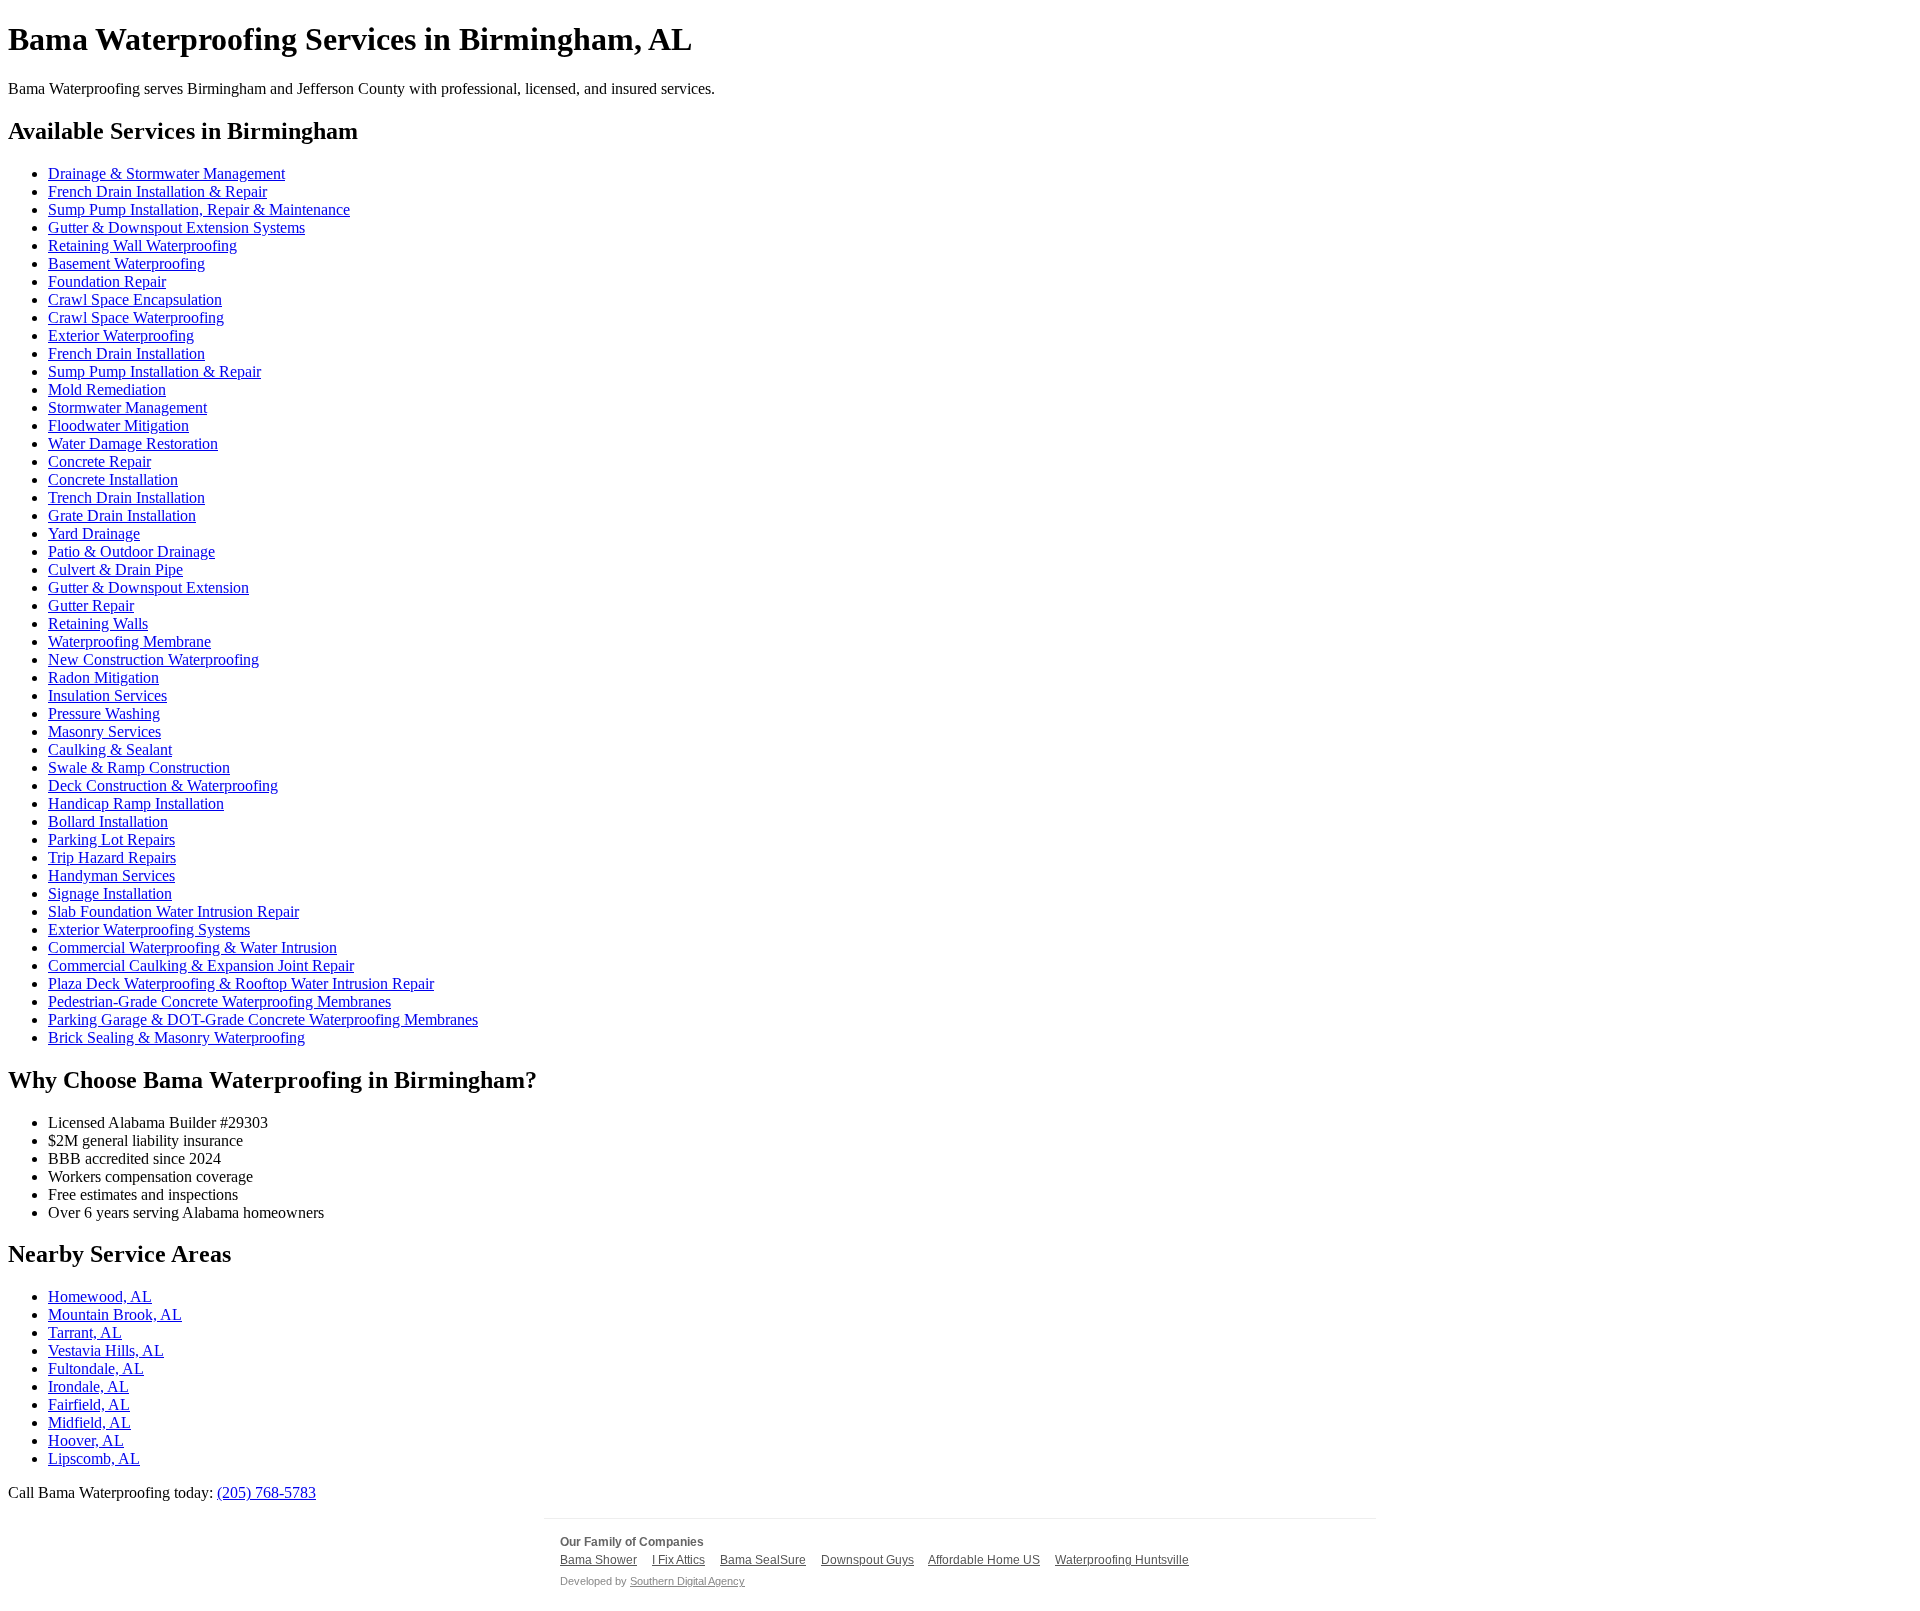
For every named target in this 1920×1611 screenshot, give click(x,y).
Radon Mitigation (103, 677)
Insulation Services (107, 695)
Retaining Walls (98, 623)
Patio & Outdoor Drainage (131, 551)
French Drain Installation (126, 353)
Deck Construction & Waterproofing (163, 785)
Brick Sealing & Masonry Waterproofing (176, 1037)
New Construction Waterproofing (153, 659)
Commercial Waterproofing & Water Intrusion (192, 947)
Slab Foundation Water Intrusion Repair (173, 911)
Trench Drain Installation (126, 497)
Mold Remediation (107, 389)
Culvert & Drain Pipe (115, 569)
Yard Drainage (94, 533)
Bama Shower (598, 1560)
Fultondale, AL (96, 1368)
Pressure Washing (104, 713)
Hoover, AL (86, 1440)
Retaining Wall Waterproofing (142, 245)
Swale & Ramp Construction (139, 767)
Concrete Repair (99, 461)
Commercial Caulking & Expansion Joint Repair (201, 965)
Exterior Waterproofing (121, 335)
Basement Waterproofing (126, 263)
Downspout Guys (867, 1560)
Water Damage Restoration (133, 443)
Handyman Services (111, 875)
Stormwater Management (127, 407)
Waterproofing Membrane (129, 641)
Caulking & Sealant (110, 749)
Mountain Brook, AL (115, 1314)
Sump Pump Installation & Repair (154, 371)
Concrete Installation (113, 479)
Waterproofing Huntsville (1122, 1560)
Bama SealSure (763, 1560)
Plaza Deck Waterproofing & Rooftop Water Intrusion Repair (241, 983)
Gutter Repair (91, 605)
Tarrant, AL (85, 1332)
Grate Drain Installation (122, 515)
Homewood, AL (100, 1296)
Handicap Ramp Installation (136, 803)
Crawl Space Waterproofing (136, 317)
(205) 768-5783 (266, 1492)
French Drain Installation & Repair (157, 191)
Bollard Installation (108, 821)
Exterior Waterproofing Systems (149, 929)
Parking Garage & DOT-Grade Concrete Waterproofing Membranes (263, 1019)
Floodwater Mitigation (118, 425)
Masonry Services (104, 731)
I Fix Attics (678, 1560)
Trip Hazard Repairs (112, 857)
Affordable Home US (984, 1560)
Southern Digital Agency (687, 1581)
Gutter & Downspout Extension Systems (176, 227)
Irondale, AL (88, 1386)
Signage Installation (110, 893)
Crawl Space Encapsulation (135, 299)
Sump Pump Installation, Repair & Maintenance (199, 209)
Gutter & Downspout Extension (148, 587)
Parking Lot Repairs (111, 839)
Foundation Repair (107, 281)
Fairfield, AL (89, 1404)
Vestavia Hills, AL (106, 1350)
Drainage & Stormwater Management (166, 173)
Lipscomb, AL (94, 1458)
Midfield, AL (89, 1422)
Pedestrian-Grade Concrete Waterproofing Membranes (219, 1001)
